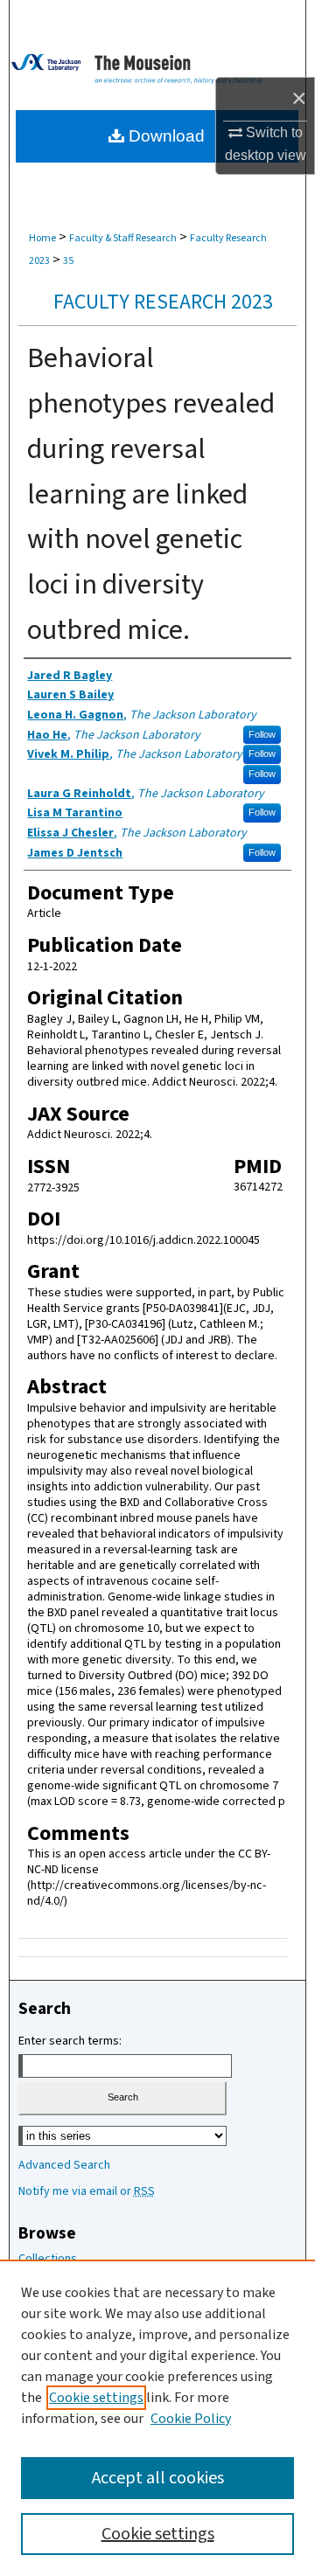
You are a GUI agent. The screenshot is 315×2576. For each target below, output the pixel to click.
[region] (157, 2418)
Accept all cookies (158, 2478)
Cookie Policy (191, 2419)
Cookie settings (96, 2398)
